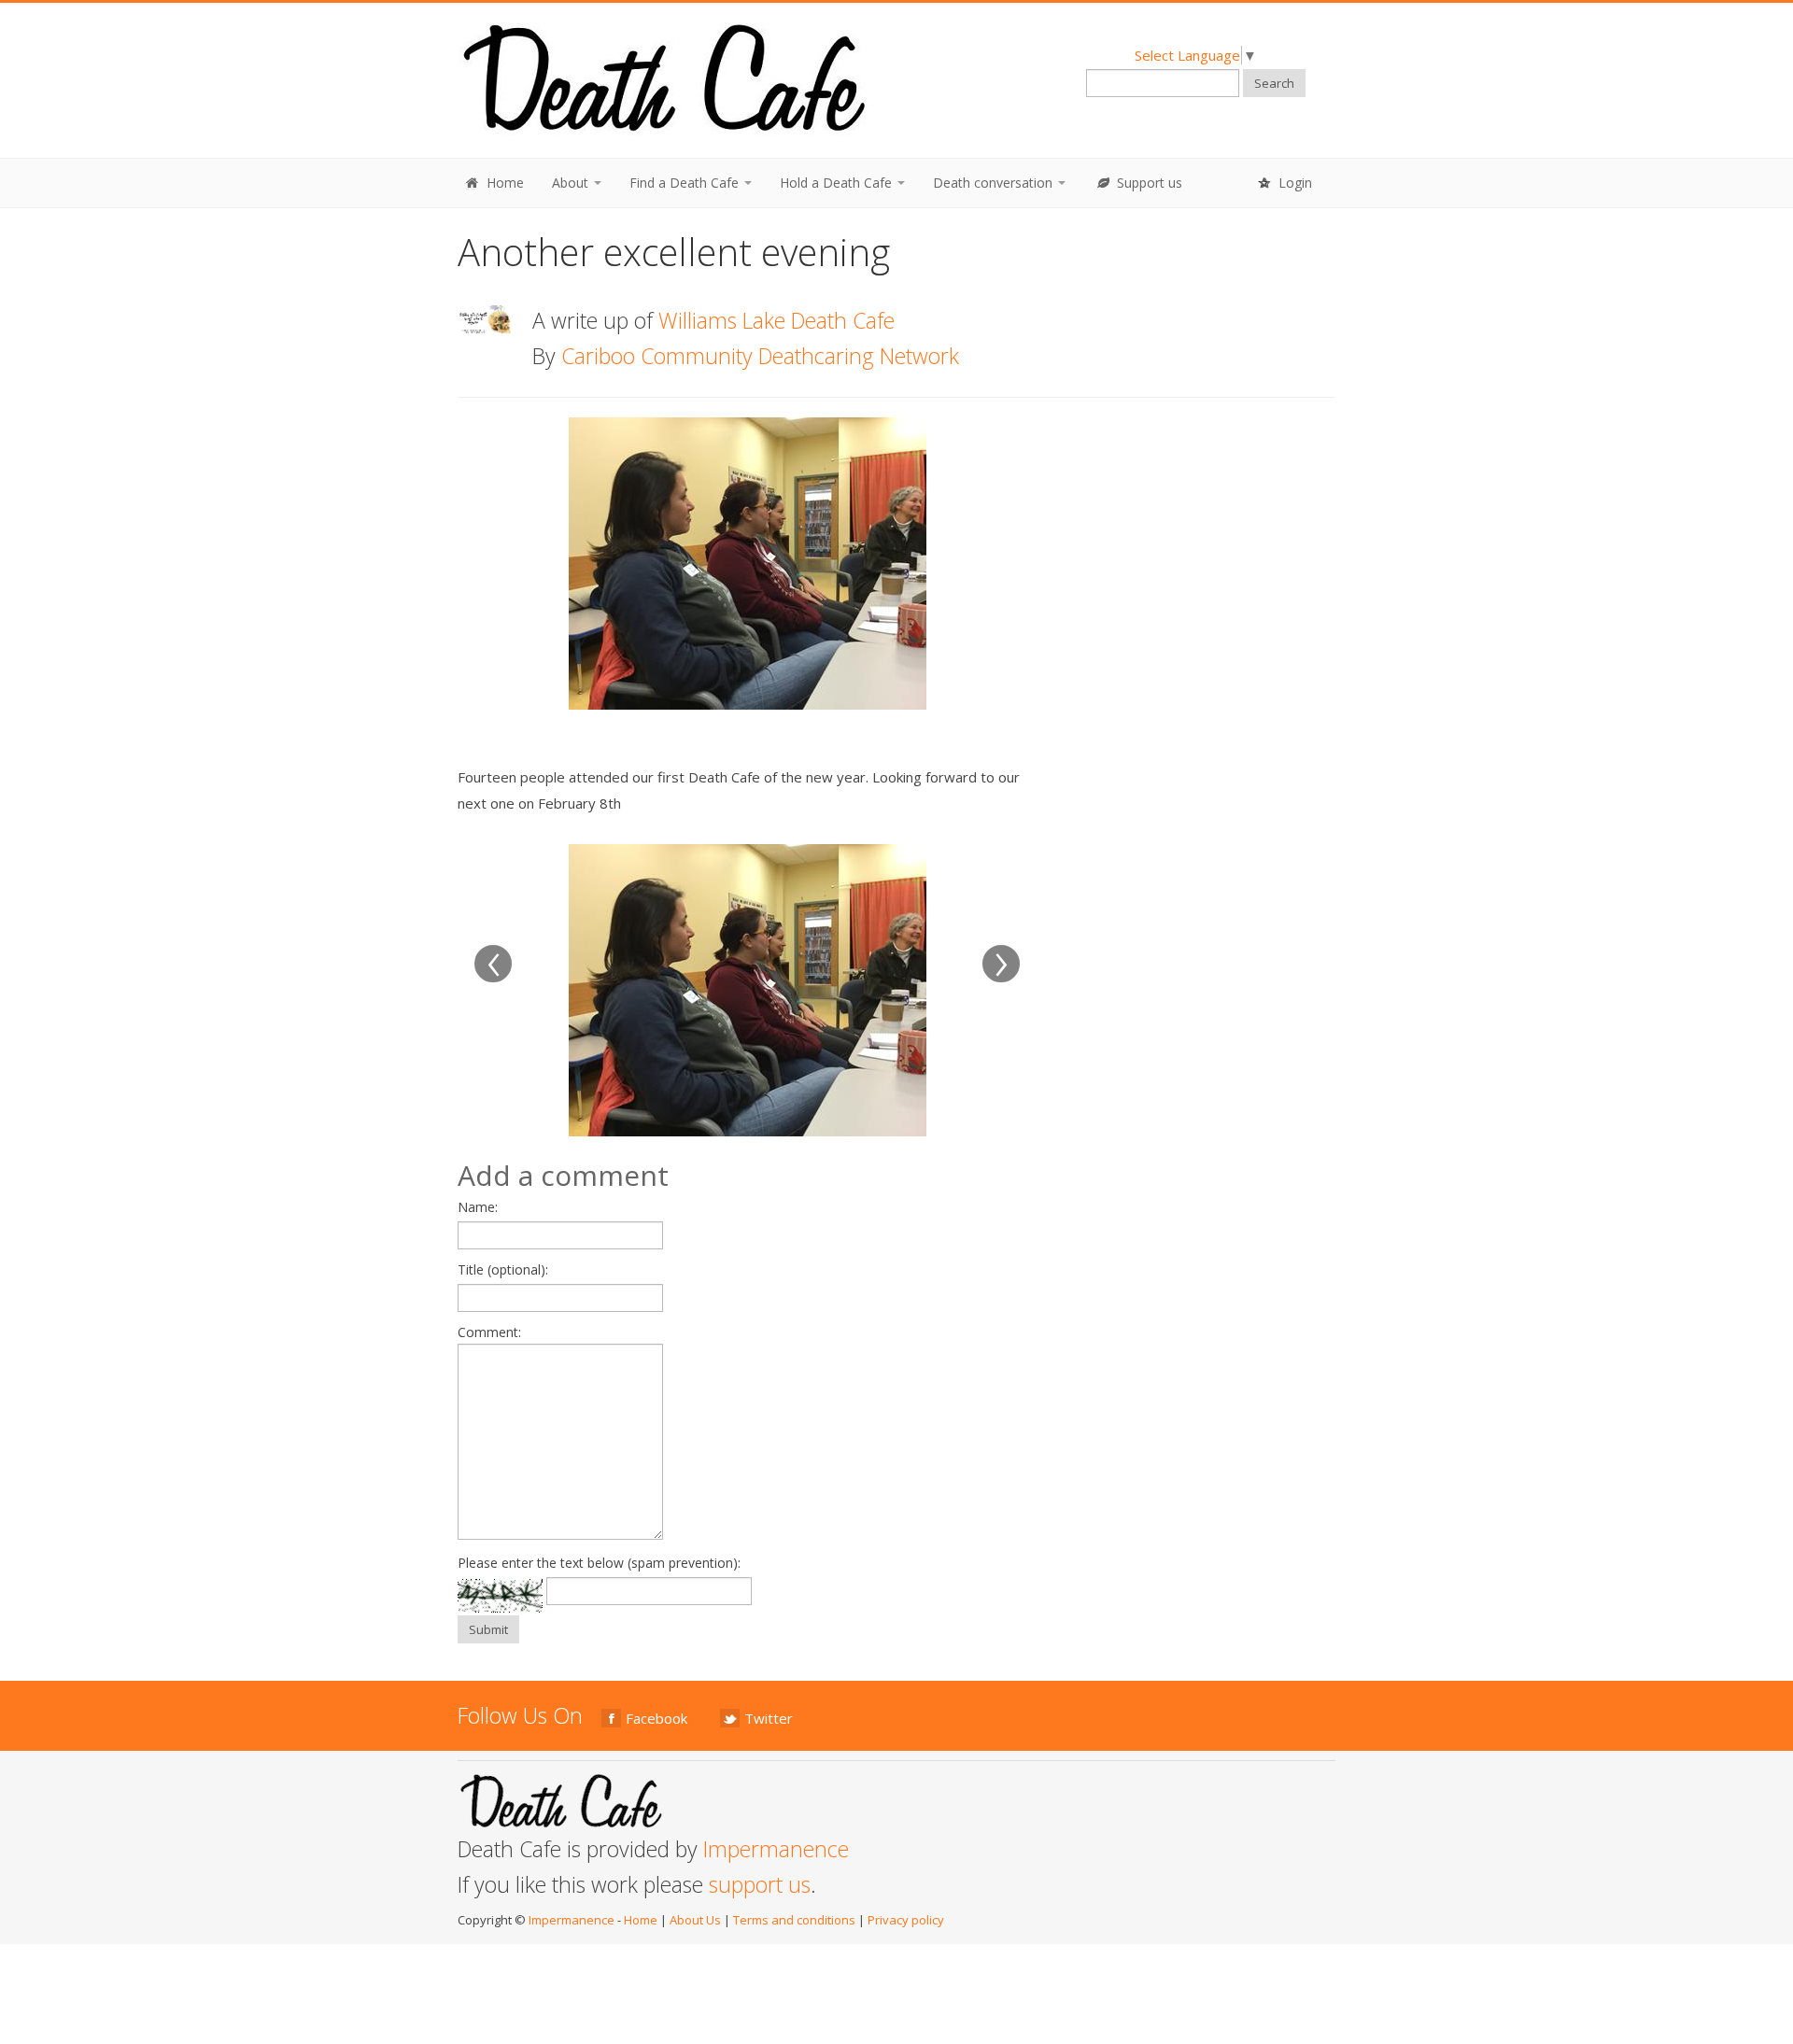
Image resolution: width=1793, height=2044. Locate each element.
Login (1293, 183)
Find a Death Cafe (686, 183)
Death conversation (995, 183)
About (572, 183)
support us (760, 1884)
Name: (478, 1207)
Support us (1148, 183)
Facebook (656, 1718)
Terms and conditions (794, 1920)
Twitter (769, 1718)
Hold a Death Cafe (838, 183)
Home (503, 183)
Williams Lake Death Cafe (776, 320)
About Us (695, 1920)
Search (1274, 83)
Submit (488, 1629)
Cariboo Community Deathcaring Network (760, 356)
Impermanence (776, 1849)
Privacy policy (906, 1920)
